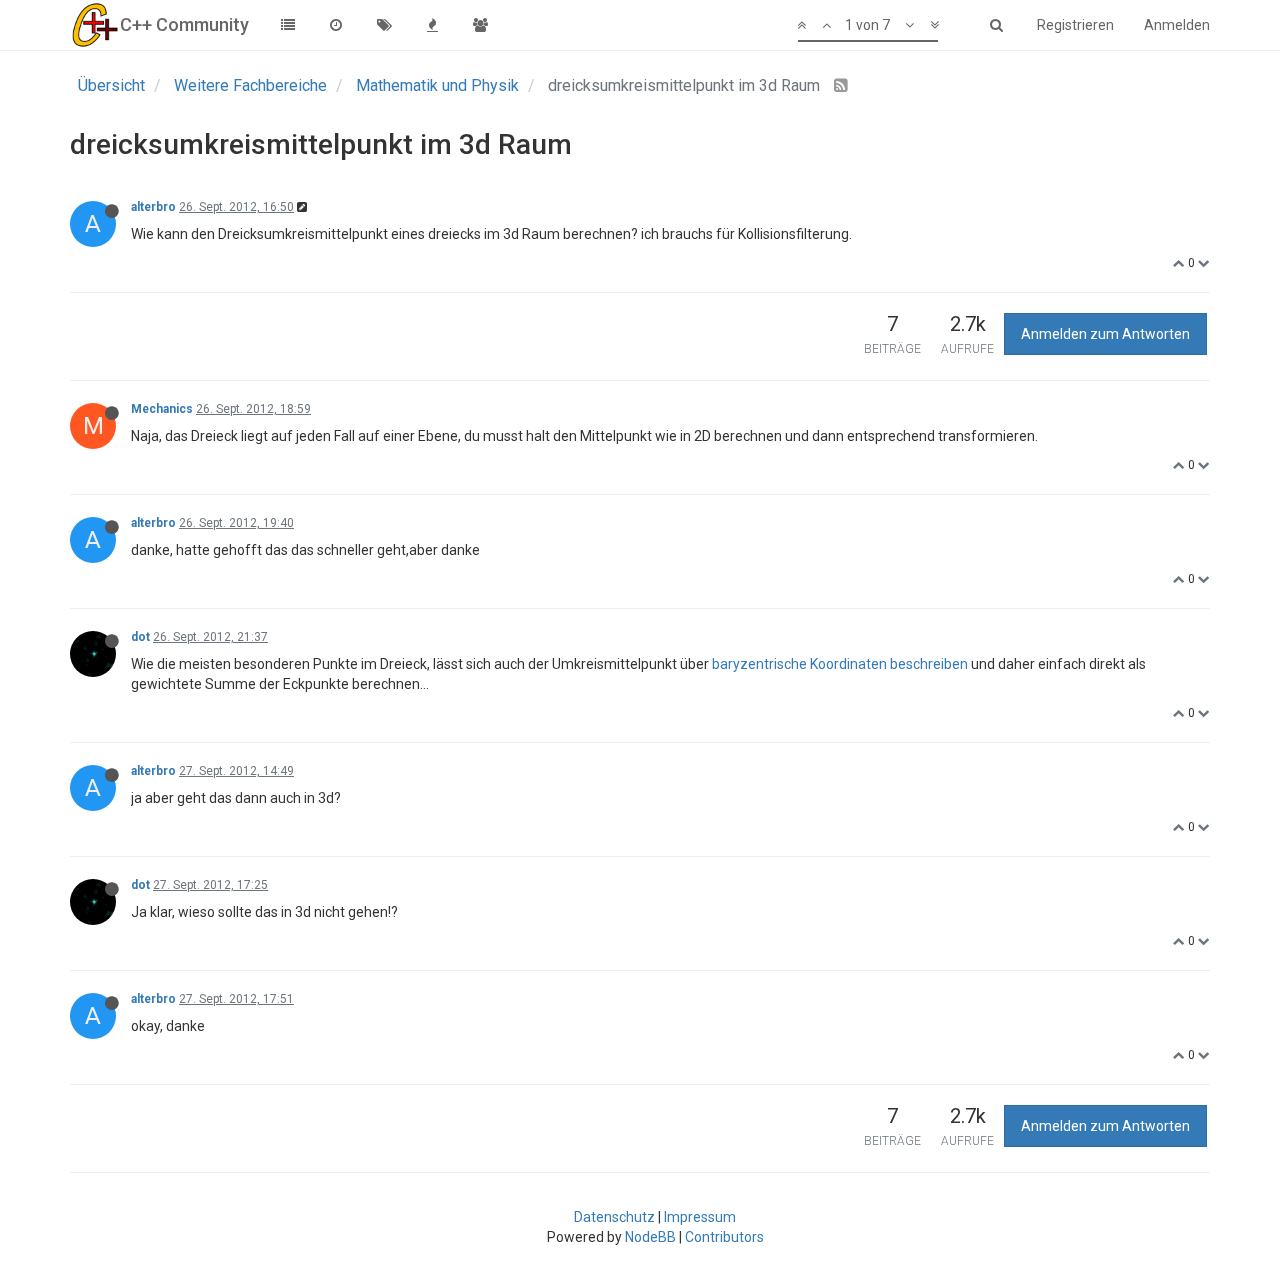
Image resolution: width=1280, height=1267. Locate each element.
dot (140, 637)
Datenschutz (614, 1217)
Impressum (700, 1217)
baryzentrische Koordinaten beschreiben (840, 664)
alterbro (153, 207)
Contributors (724, 1237)
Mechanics (162, 409)
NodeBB (650, 1237)
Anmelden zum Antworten (1105, 334)
